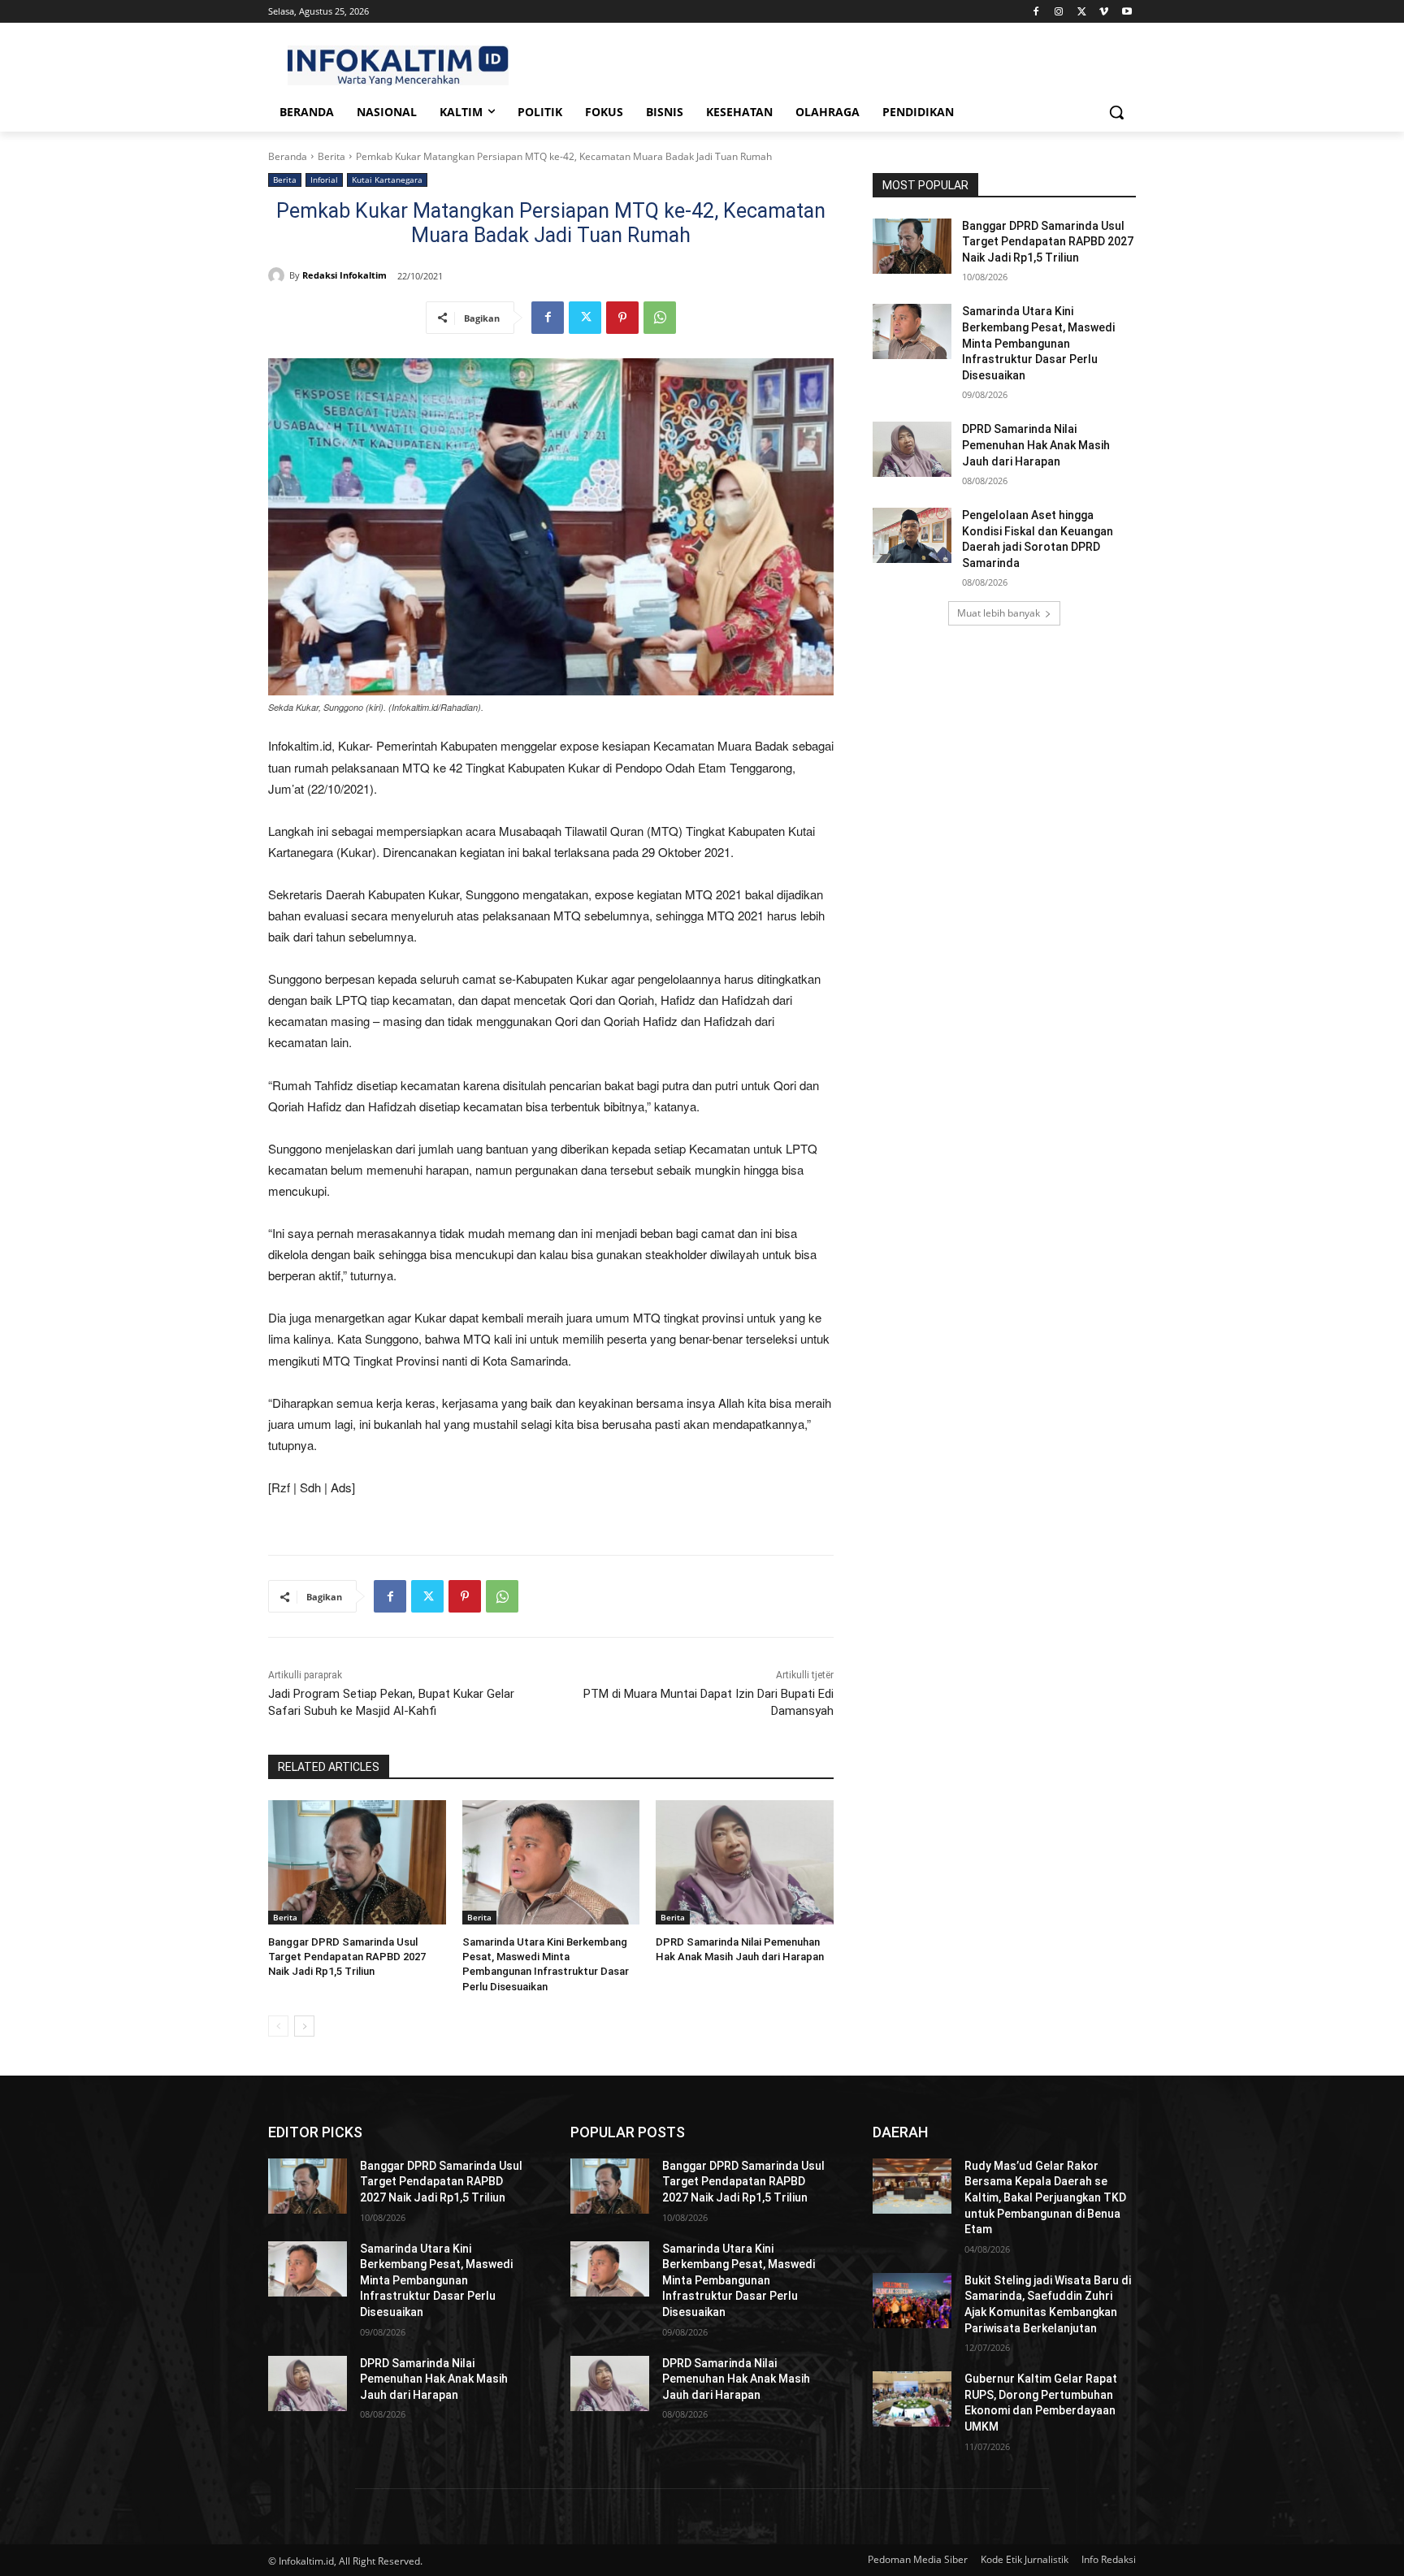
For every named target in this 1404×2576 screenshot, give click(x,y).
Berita (331, 156)
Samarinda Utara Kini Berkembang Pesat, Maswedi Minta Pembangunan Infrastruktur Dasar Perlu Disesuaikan (1038, 343)
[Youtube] (1127, 12)
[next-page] (304, 2026)
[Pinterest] (622, 318)
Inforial (324, 180)
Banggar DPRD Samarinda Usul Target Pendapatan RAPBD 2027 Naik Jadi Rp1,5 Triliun (347, 1957)
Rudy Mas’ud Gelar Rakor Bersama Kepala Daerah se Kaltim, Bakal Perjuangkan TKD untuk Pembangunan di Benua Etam (1045, 2197)
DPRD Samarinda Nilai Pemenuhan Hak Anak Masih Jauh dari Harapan (1036, 445)
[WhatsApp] (660, 318)
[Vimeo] (1104, 12)
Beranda (288, 156)
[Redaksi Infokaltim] (279, 275)
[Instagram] (1059, 12)
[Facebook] (1036, 12)
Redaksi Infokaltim (344, 275)
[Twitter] (1082, 12)
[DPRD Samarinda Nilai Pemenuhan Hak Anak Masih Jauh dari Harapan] (745, 1862)
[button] (1116, 112)
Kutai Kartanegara (387, 180)
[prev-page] (278, 2026)
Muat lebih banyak (999, 613)
